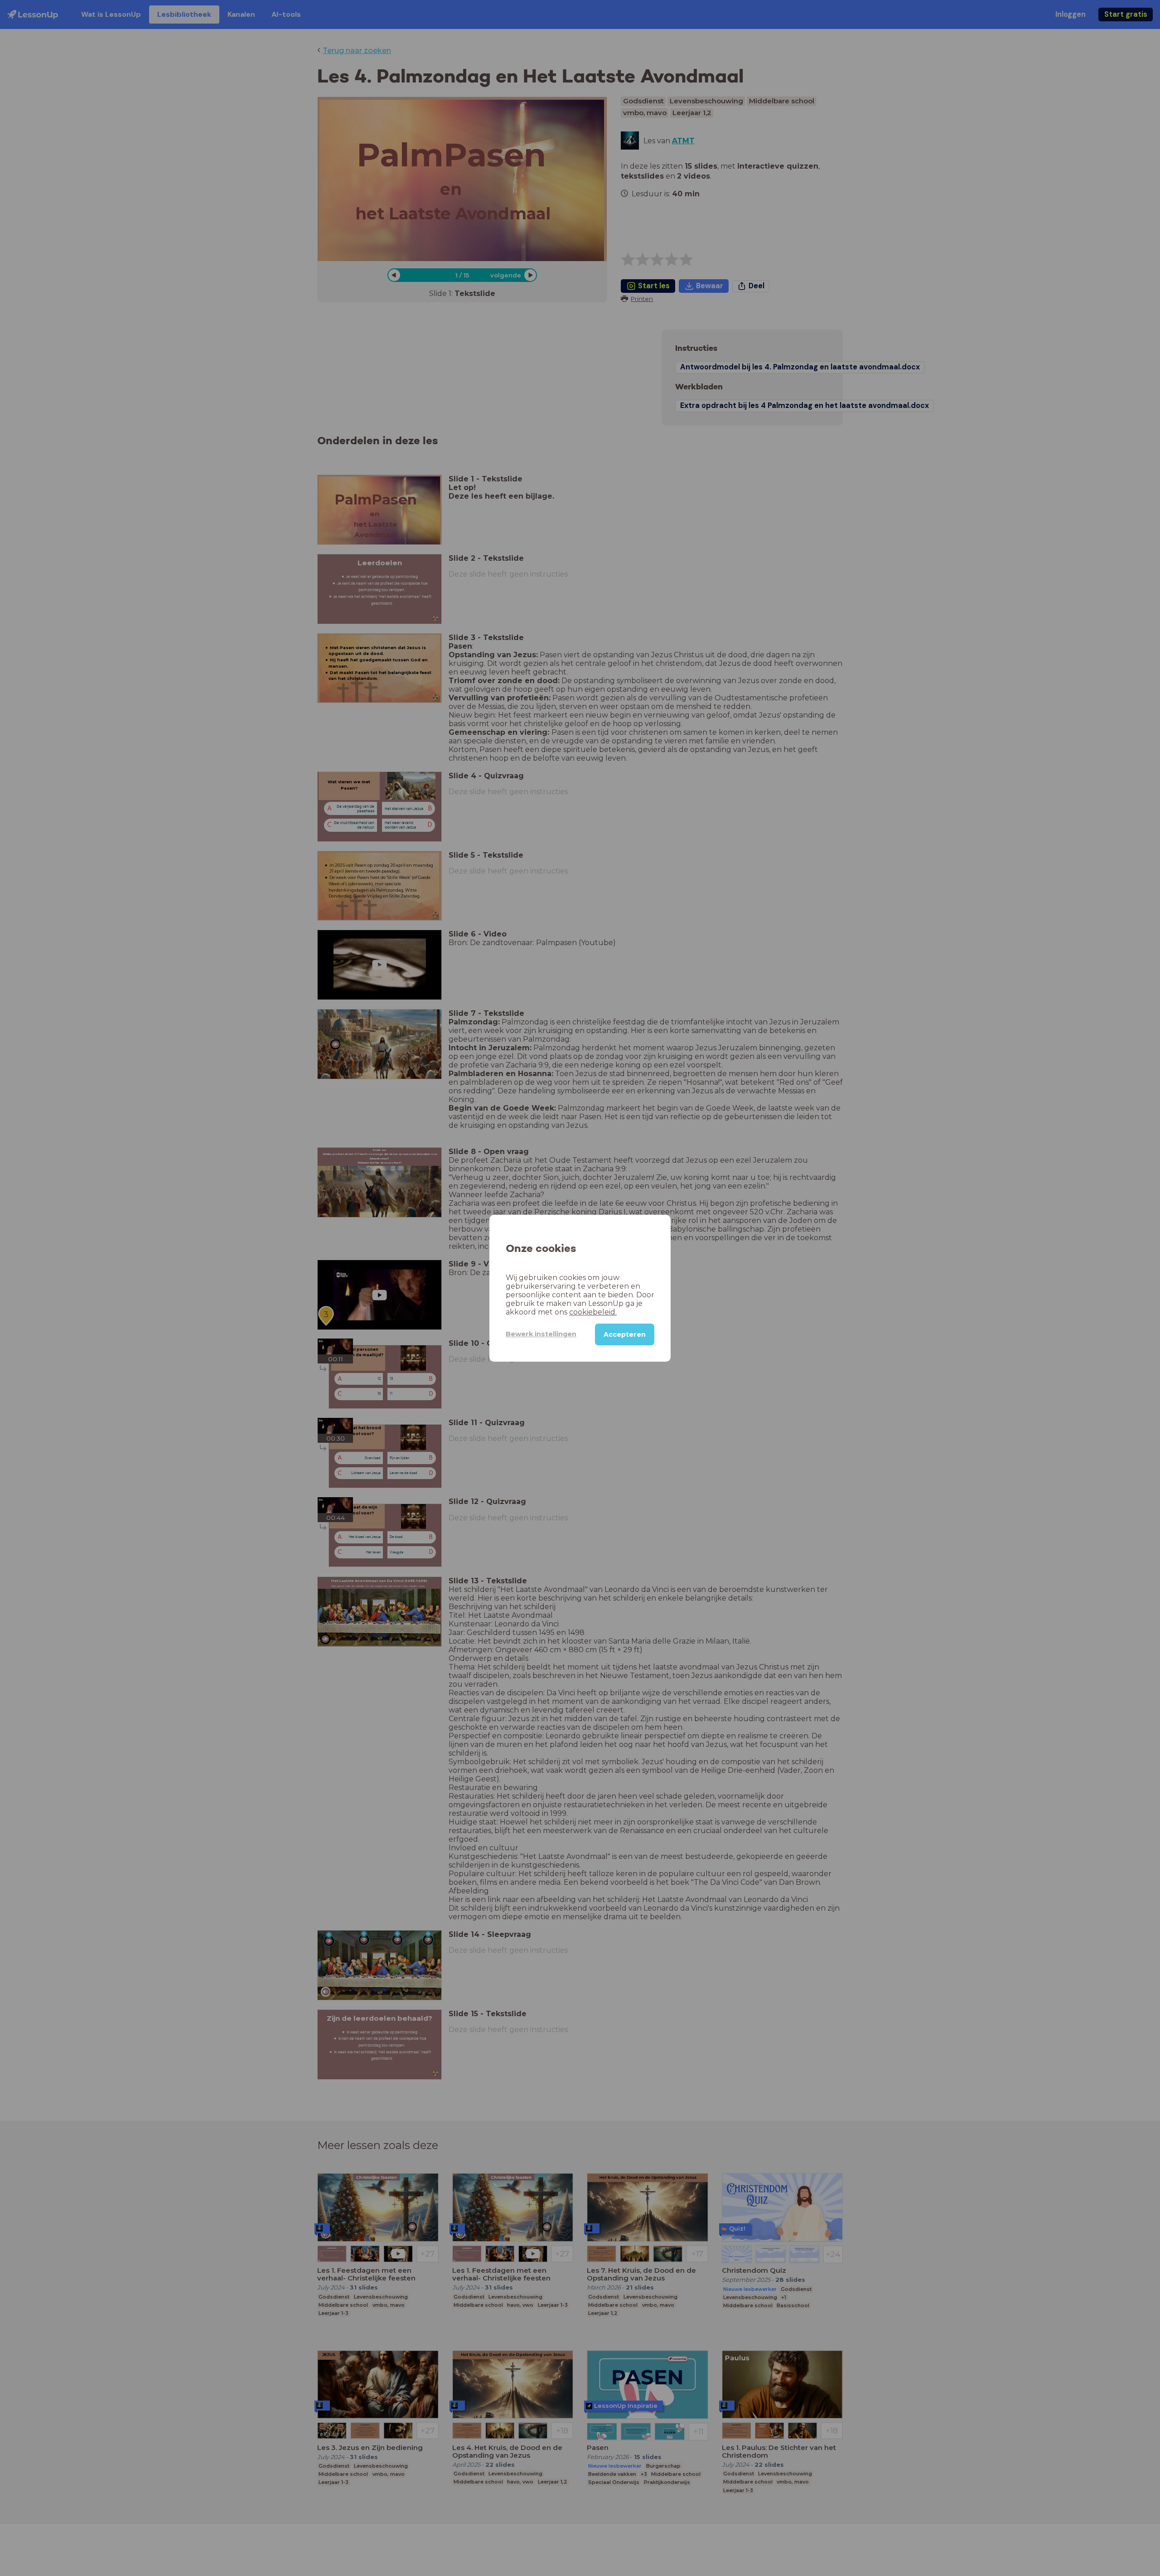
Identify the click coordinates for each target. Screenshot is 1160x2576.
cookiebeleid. (593, 1312)
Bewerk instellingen (541, 1334)
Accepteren (625, 1334)
